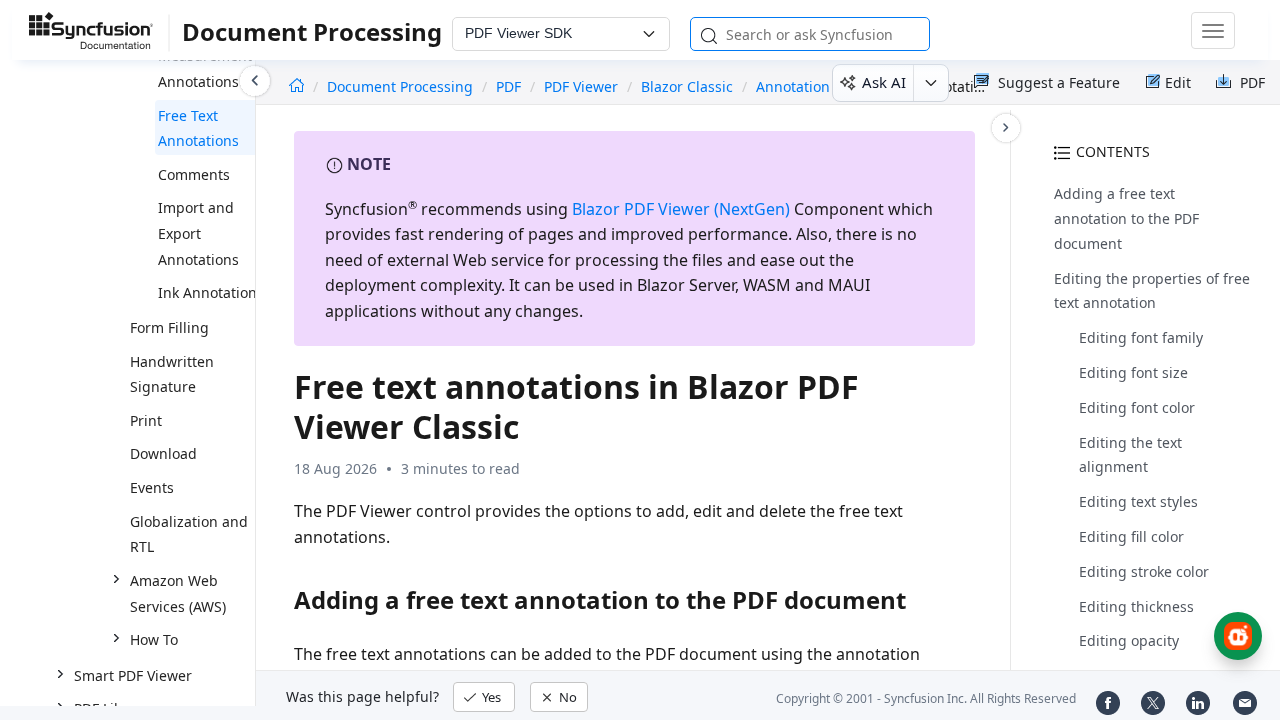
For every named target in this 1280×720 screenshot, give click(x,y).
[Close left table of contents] (255, 81)
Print (146, 420)
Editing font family (1141, 337)
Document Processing (402, 86)
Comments (194, 174)
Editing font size (1133, 372)
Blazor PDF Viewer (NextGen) (681, 209)
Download (163, 453)
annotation (793, 86)
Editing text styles (1138, 501)
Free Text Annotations (198, 128)
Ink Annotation (207, 292)
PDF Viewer (581, 86)
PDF (508, 86)
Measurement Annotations (205, 68)
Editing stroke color (1144, 571)
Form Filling (169, 327)
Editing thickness (1136, 606)
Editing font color (1137, 407)
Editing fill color (1131, 536)
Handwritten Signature (172, 374)
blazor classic (687, 86)
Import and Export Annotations (198, 233)
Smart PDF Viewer (133, 675)
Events (152, 487)
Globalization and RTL (189, 534)
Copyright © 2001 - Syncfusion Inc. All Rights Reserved (926, 698)
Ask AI (884, 82)
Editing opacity (1129, 640)
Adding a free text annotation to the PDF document (1126, 218)
